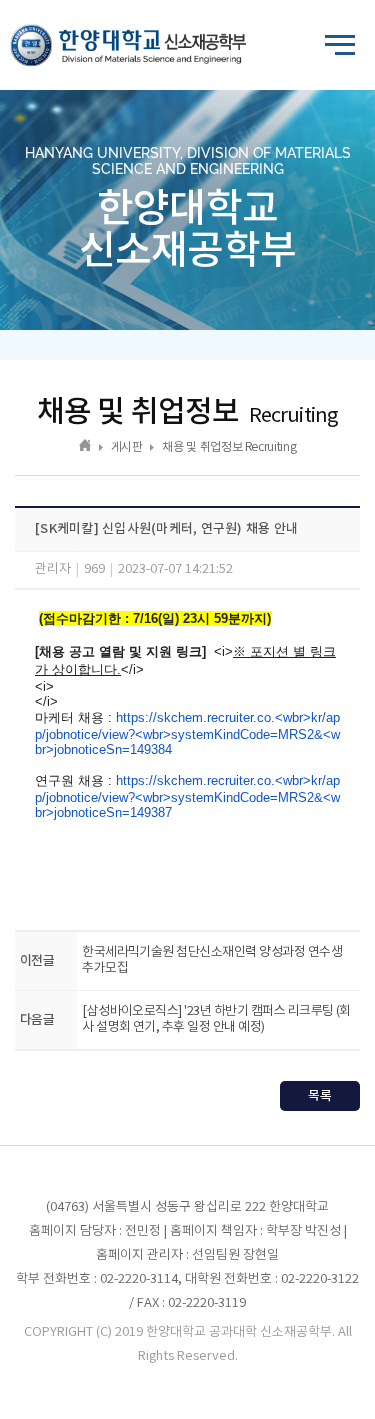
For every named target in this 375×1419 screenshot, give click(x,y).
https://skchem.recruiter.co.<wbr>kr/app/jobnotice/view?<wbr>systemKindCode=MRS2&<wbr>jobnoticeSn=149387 (187, 796)
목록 (320, 1096)
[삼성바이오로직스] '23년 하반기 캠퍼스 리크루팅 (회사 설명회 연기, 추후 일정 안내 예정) (216, 1019)
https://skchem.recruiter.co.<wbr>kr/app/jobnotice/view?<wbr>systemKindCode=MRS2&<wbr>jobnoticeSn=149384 (187, 733)
